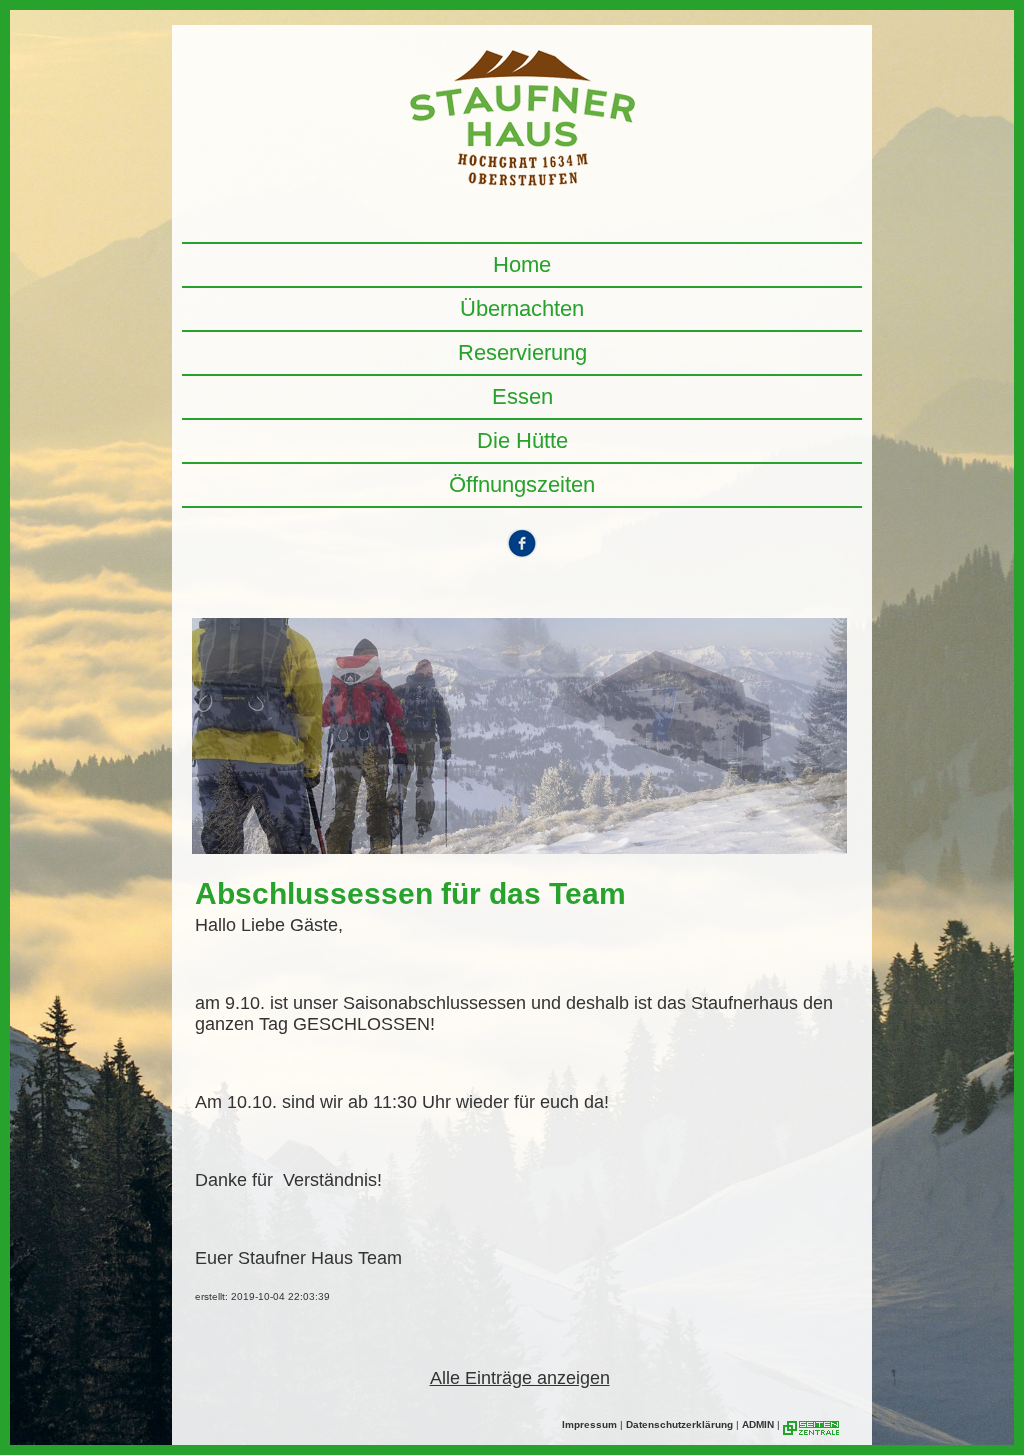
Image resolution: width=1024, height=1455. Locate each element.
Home (522, 264)
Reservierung (522, 352)
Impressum (589, 1424)
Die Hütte (522, 440)
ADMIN (758, 1424)
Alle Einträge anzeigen (520, 1378)
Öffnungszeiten (522, 484)
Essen (522, 396)
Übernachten (522, 308)
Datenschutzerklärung (679, 1424)
